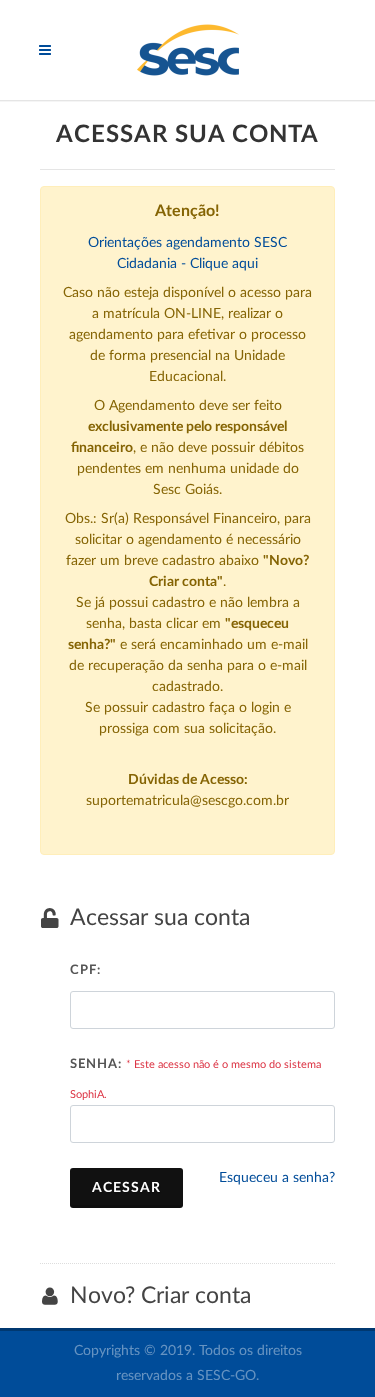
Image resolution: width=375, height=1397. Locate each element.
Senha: (96, 1064)
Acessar (126, 1188)
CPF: (85, 970)
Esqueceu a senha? (277, 1178)
